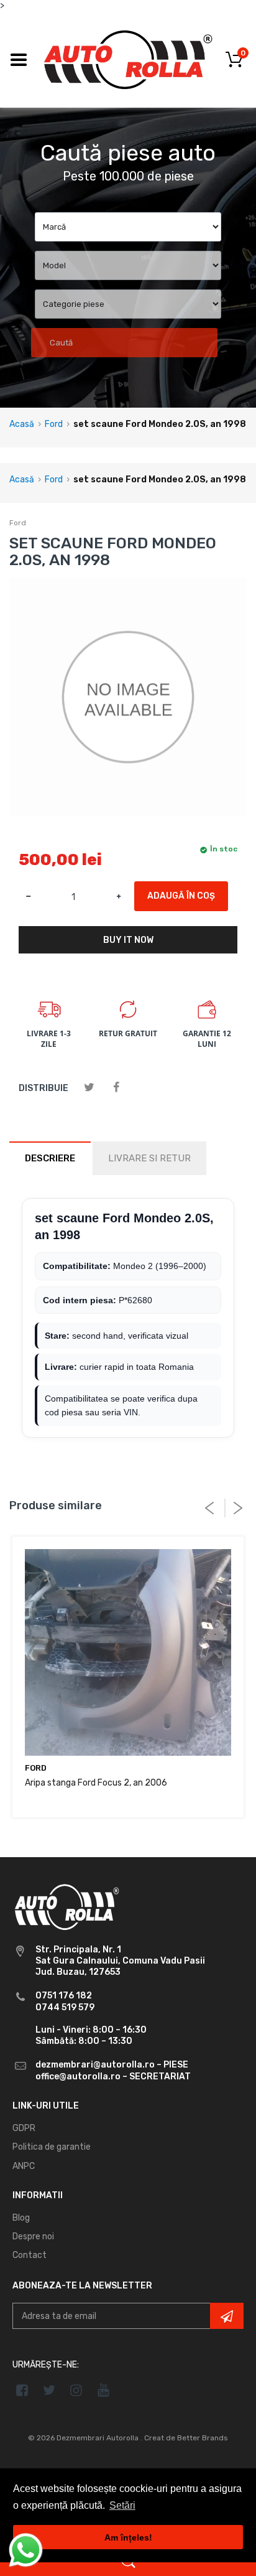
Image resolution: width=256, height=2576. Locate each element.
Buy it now (128, 940)
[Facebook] (116, 1088)
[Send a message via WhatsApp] (26, 2550)
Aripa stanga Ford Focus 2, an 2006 (96, 1783)
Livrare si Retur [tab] (149, 1158)
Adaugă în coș (181, 896)
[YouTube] (103, 2390)
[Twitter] (89, 1088)
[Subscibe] (227, 2316)
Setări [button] (122, 2505)
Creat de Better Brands (186, 2438)
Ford (54, 424)
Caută (61, 343)
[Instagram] (77, 2390)
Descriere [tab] (50, 1158)
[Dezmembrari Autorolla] (128, 59)
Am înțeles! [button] (128, 2537)
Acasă (22, 424)
